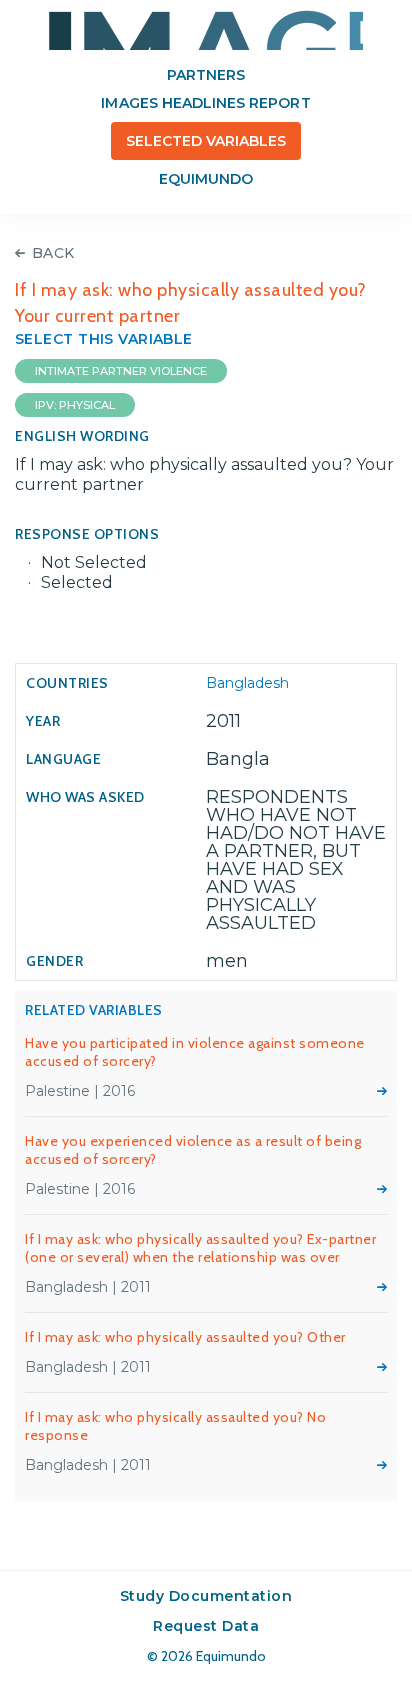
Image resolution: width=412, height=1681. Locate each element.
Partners (206, 75)
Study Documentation (206, 1596)
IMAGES (206, 30)
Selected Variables (206, 141)
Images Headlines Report (205, 103)
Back (53, 253)
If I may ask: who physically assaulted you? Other (185, 1337)
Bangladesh (247, 683)
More (382, 1091)
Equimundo (206, 179)
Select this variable (104, 339)
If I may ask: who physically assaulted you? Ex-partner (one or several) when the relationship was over (200, 1248)
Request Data (206, 1626)
